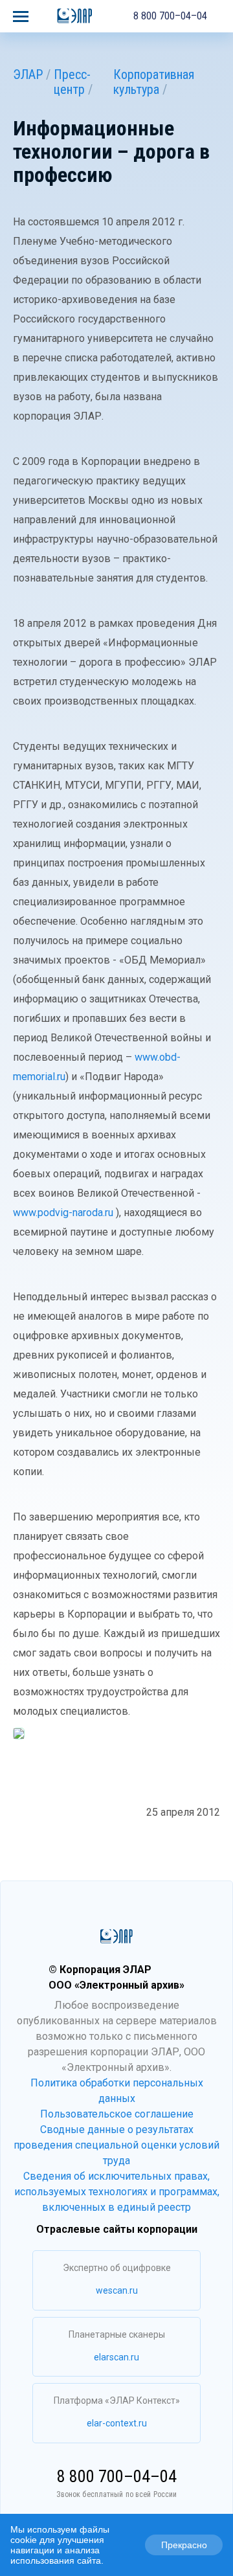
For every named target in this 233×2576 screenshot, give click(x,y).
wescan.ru (117, 2290)
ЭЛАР (28, 74)
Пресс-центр (72, 82)
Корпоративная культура (154, 82)
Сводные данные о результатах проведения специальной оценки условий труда (116, 2145)
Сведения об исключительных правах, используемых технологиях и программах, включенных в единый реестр (117, 2192)
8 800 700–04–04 (170, 16)
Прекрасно (184, 2545)
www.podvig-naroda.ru (63, 1213)
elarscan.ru (116, 2357)
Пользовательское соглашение (117, 2114)
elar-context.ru (117, 2423)
